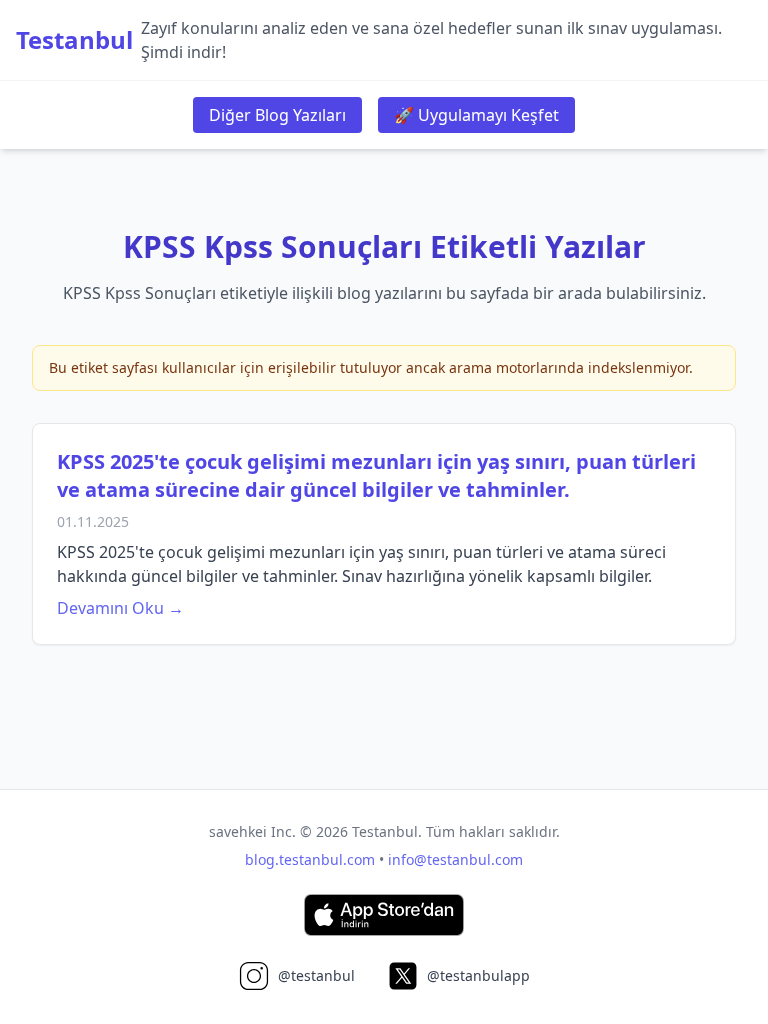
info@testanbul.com (455, 859)
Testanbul (74, 40)
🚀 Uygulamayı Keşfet (476, 115)
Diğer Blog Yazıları (277, 115)
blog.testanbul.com (310, 859)
